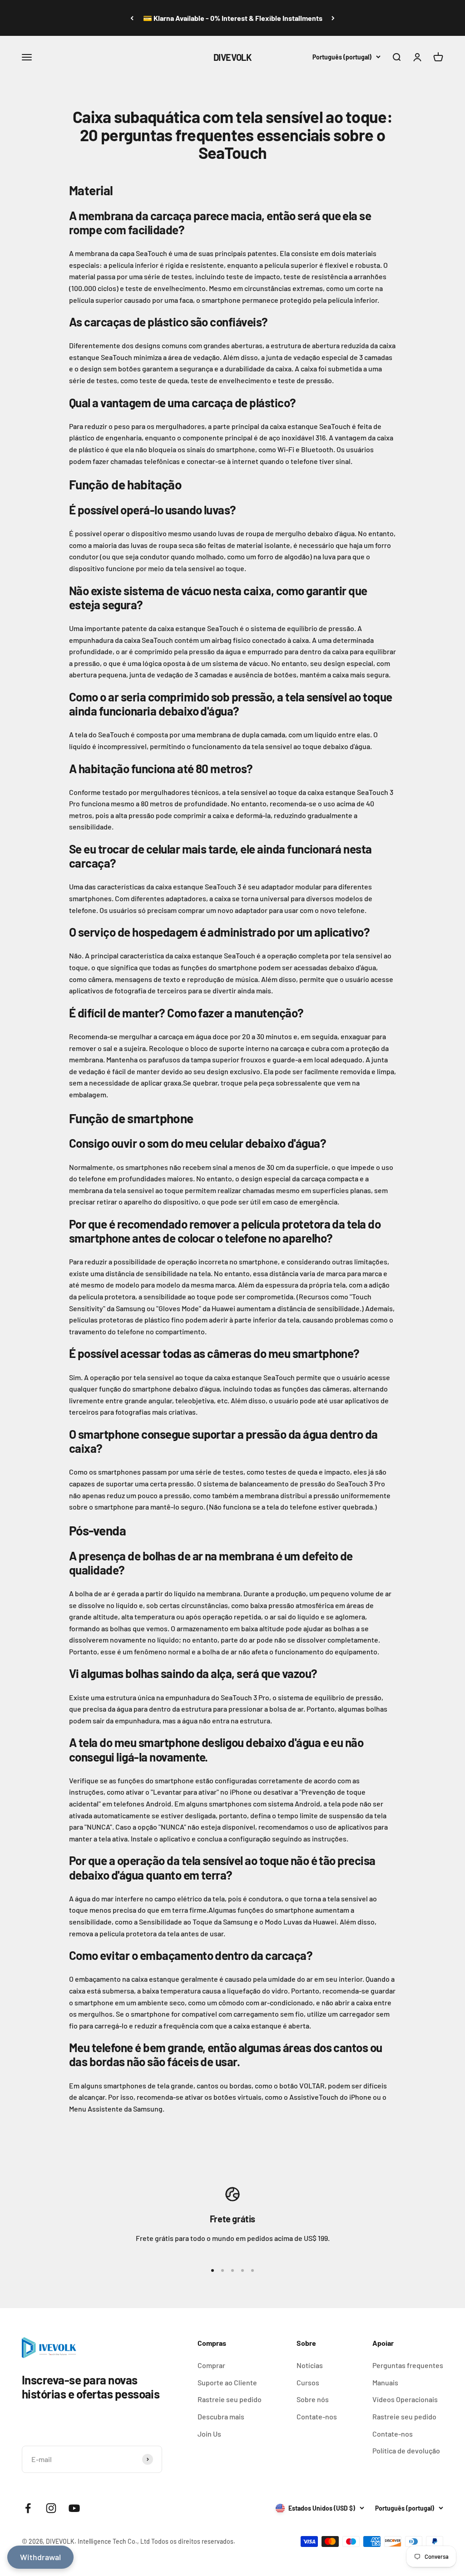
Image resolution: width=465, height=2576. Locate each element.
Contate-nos (317, 2416)
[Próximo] (333, 18)
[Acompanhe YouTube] (74, 2508)
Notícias (310, 2365)
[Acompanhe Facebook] (28, 2508)
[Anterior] (132, 18)
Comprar (211, 2365)
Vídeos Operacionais (405, 2399)
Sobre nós (313, 2399)
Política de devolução (406, 2450)
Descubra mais (221, 2416)
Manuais (385, 2382)
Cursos (308, 2382)
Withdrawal (40, 2557)
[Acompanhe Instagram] (51, 2508)
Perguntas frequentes (408, 2365)
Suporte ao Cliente (227, 2382)
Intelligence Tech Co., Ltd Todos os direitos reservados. (156, 2541)
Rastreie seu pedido (230, 2399)
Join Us (209, 2434)
